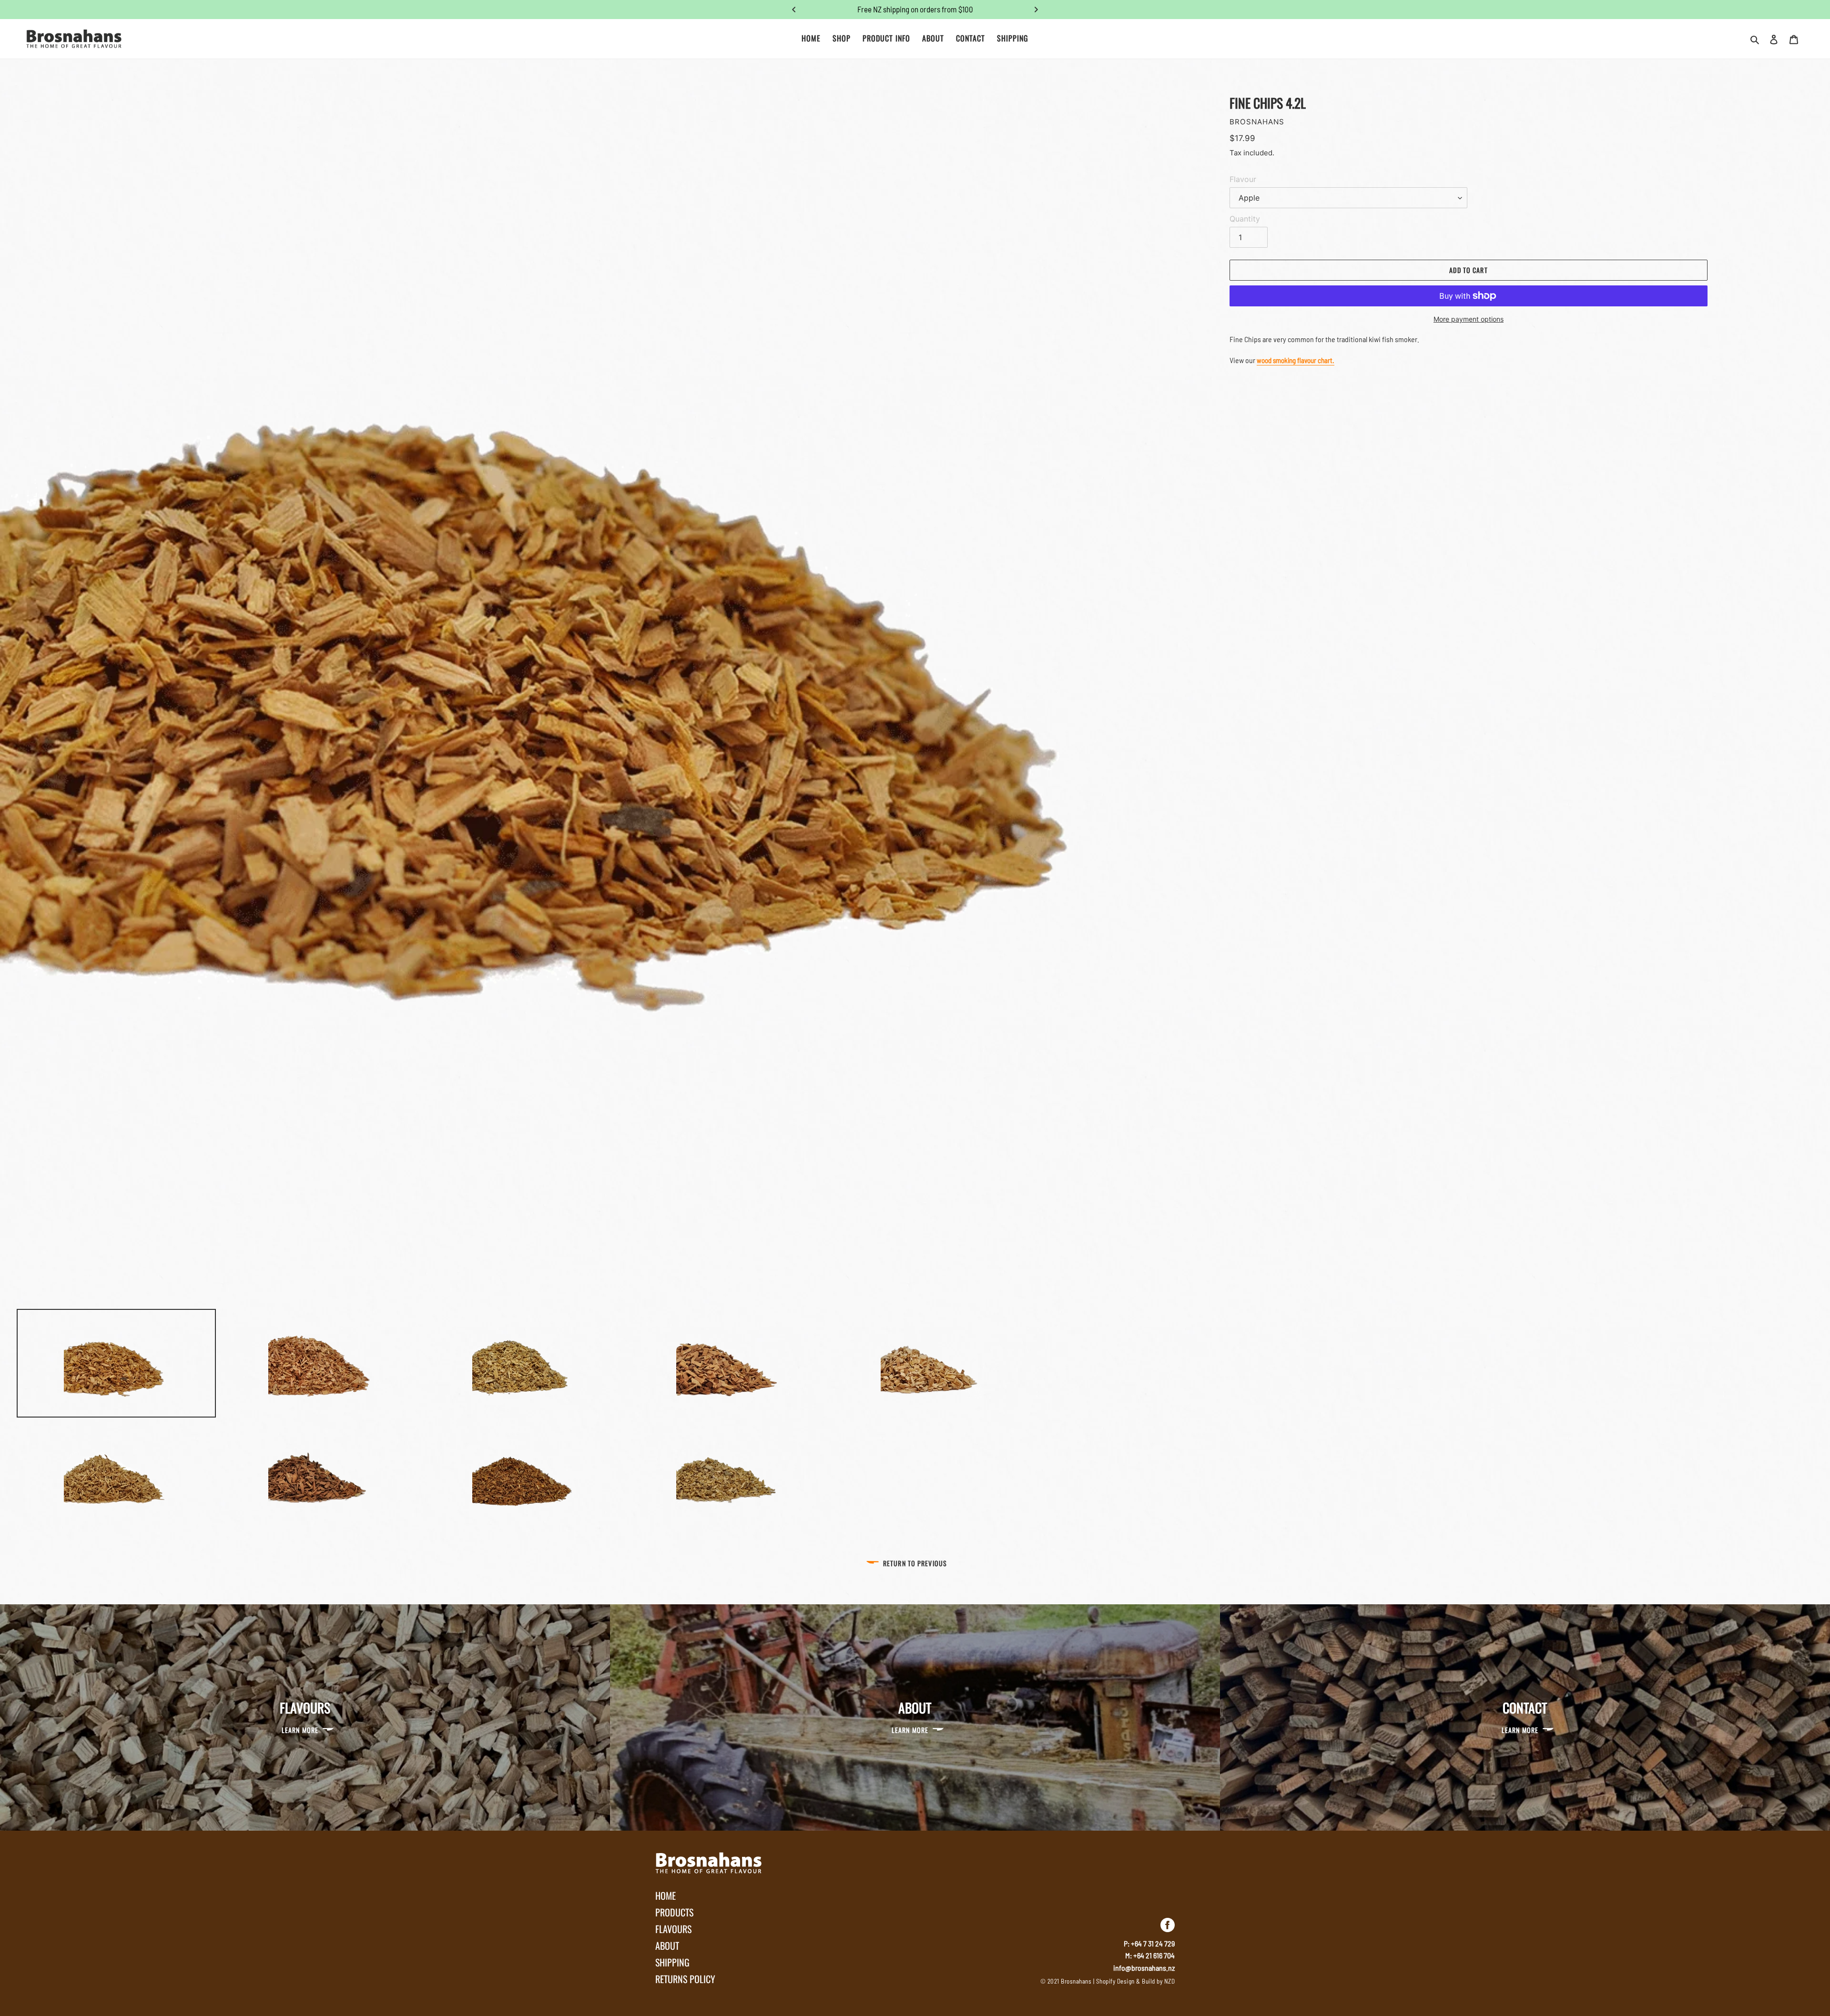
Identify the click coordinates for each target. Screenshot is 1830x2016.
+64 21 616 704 (1154, 1955)
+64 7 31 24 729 (1153, 1943)
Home (666, 1895)
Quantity (1245, 219)
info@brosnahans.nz (1144, 1968)
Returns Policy (685, 1979)
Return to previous (915, 1563)
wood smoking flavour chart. (1296, 360)
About (667, 1945)
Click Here (952, 9)
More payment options (1469, 319)
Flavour (1243, 179)
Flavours (673, 1929)
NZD (1170, 1981)
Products (674, 1912)
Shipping (672, 1962)
